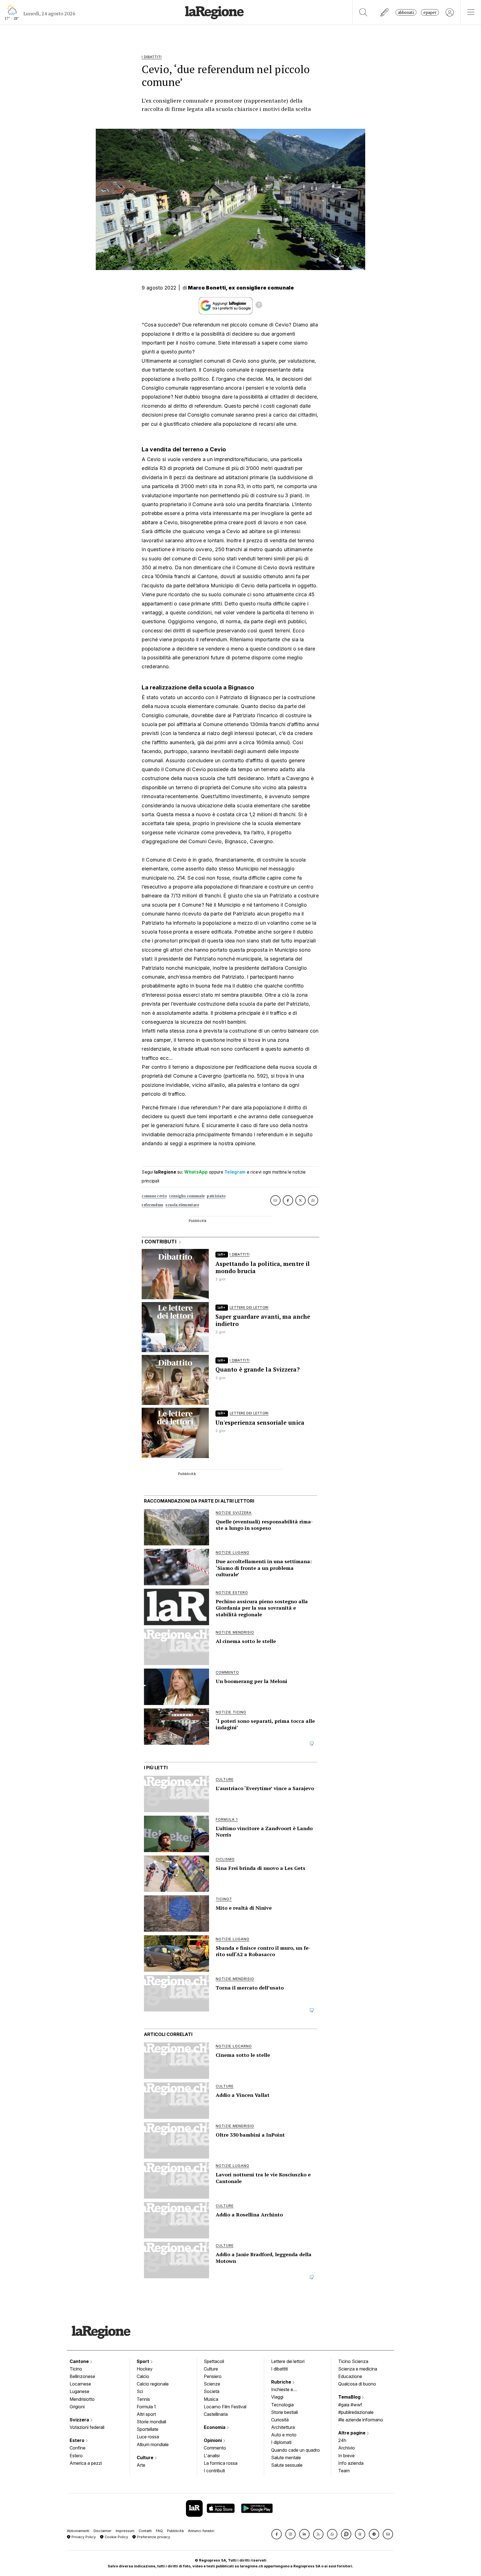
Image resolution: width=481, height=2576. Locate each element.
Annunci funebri (201, 2531)
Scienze (212, 2384)
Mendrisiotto (82, 2399)
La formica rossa (221, 2463)
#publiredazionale (356, 2412)
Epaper (430, 12)
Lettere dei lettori (288, 2361)
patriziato (216, 1196)
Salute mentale (286, 2458)
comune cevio (154, 1196)
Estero (78, 2440)
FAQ (159, 2531)
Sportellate (148, 2429)
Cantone (80, 2361)
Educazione (350, 2376)
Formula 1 (146, 2407)
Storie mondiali (151, 2422)
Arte (141, 2465)
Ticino (76, 2369)
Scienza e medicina (358, 2369)
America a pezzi (86, 2463)
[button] (277, 2534)
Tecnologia (282, 2405)
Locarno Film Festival (225, 2407)
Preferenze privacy (153, 2537)
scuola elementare (182, 1205)
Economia (215, 2427)
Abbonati (406, 12)
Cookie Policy (116, 2537)
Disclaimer (103, 2531)
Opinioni (213, 2440)
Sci (140, 2391)
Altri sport (146, 2414)
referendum (152, 1205)
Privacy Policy (83, 2537)
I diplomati (281, 2442)
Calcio (143, 2376)
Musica (211, 2399)
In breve (346, 2456)
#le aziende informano (361, 2420)
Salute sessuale (287, 2465)
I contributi (214, 2471)
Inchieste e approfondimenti (288, 2390)
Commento (215, 2448)
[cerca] (363, 12)
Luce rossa (148, 2437)
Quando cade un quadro (295, 2450)
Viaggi (277, 2397)
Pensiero (213, 2376)
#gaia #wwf (350, 2405)
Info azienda (351, 2463)
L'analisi (212, 2456)
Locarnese (80, 2384)
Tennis (143, 2399)
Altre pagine (352, 2433)
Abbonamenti (78, 2531)
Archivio (347, 2448)
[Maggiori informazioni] (259, 306)
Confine (78, 2448)
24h (342, 2440)
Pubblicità (175, 2531)
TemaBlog (350, 2397)
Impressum (125, 2531)
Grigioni (77, 2407)
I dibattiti (279, 2369)
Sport (143, 2361)
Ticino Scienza (353, 2361)
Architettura (283, 2427)
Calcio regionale (153, 2384)
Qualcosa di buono (357, 2384)
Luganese (79, 2391)
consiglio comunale (187, 1196)
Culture (146, 2458)
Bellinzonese (82, 2376)
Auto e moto (284, 2435)
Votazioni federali (87, 2427)
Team (344, 2471)
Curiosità (280, 2420)
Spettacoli (214, 2361)
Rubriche (282, 2382)
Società (212, 2391)
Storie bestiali (284, 2412)
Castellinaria (216, 2414)
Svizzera (80, 2420)
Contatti (145, 2531)
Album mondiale (153, 2444)
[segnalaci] (385, 12)
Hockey (145, 2369)
